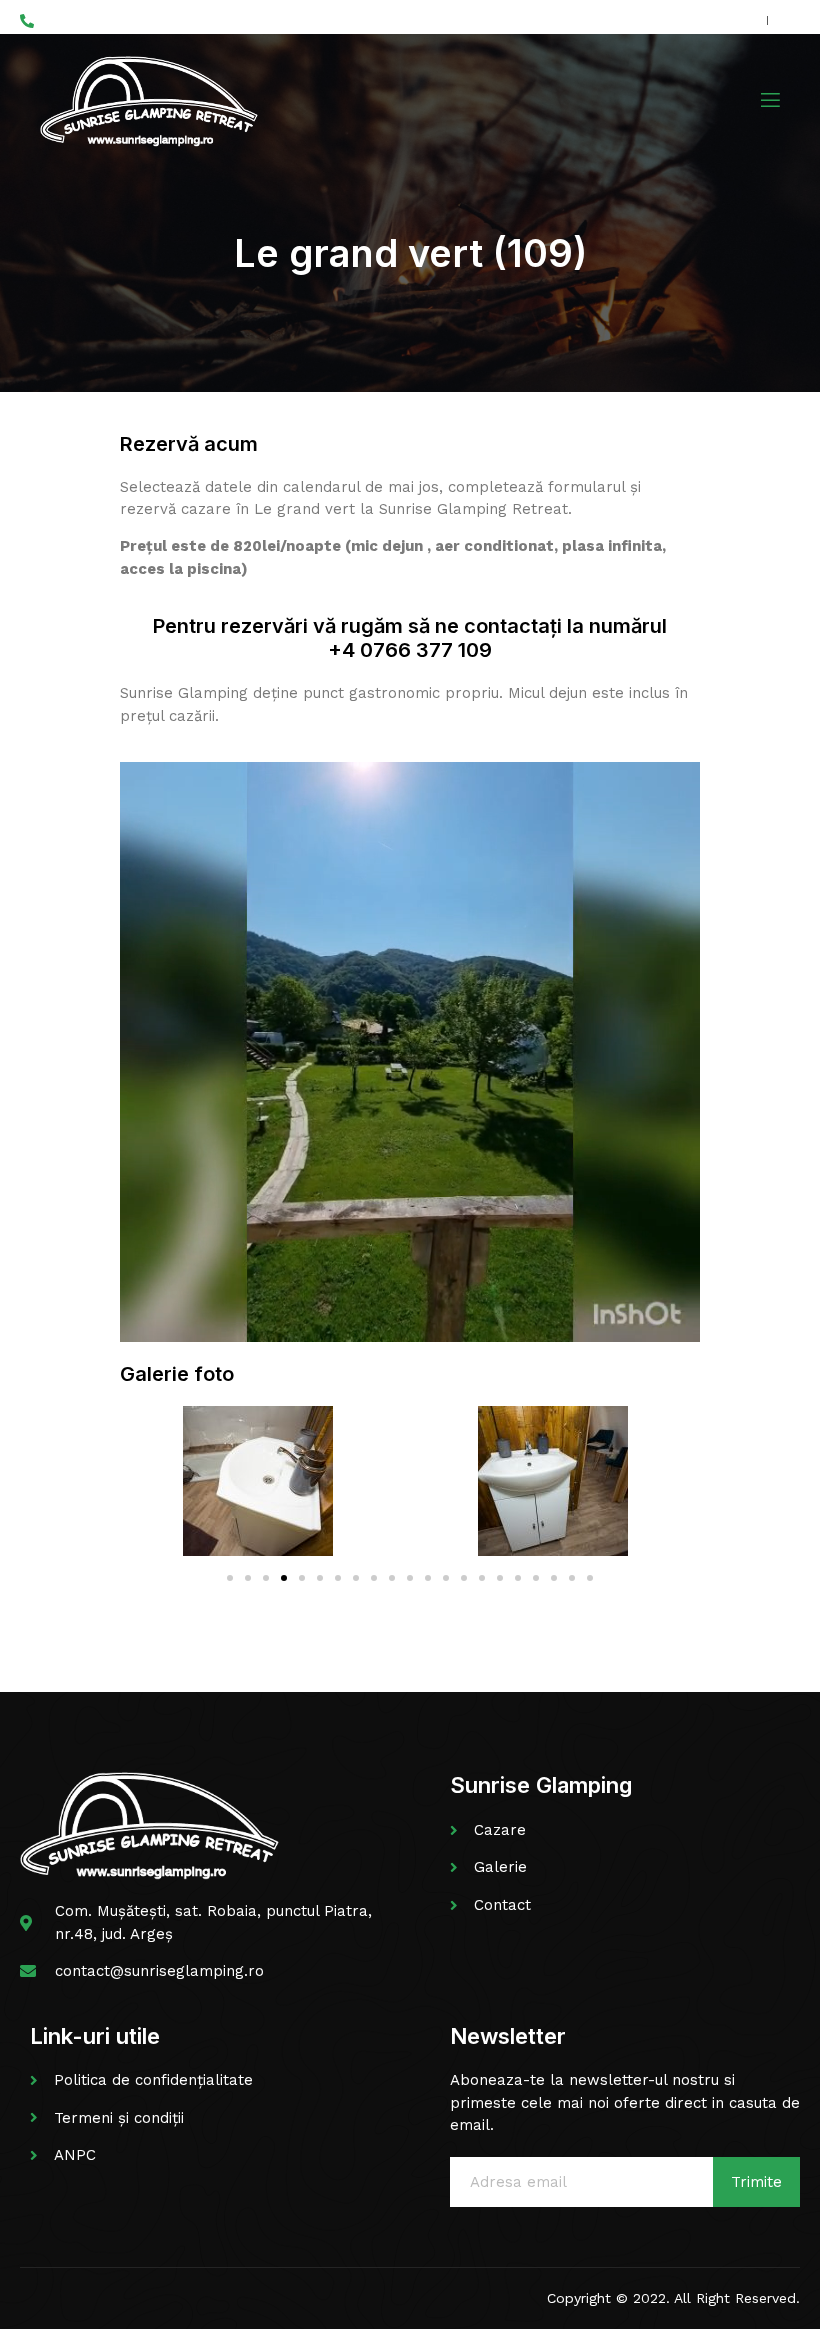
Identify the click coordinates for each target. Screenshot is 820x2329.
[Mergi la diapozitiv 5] (302, 1578)
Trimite (756, 2182)
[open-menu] (769, 101)
